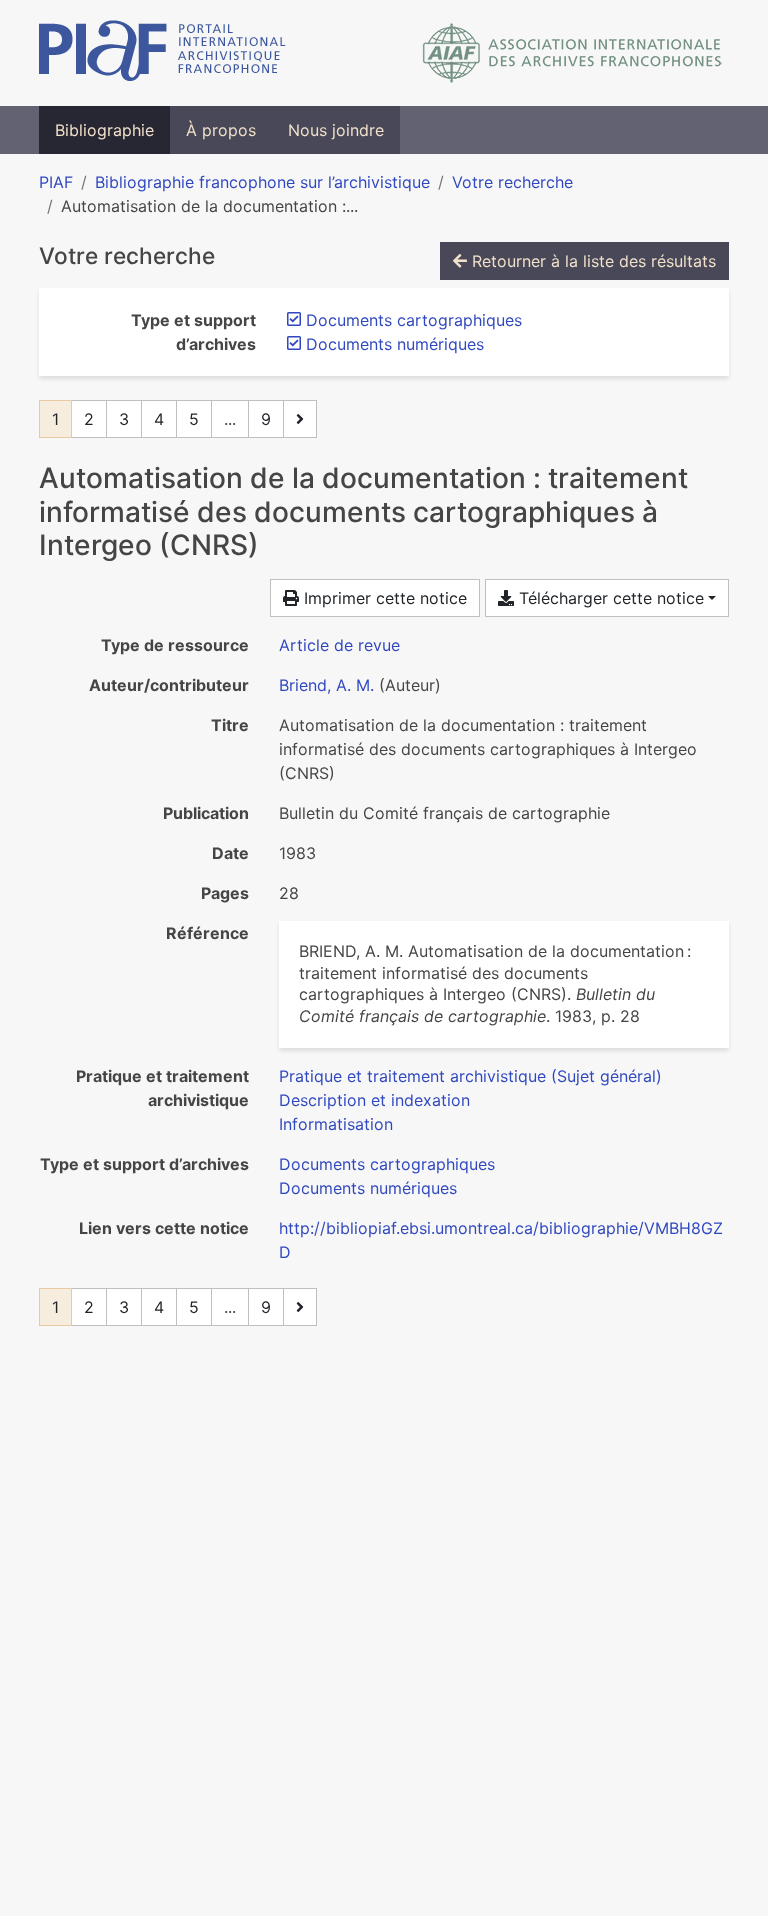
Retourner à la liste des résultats (591, 261)
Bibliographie (104, 130)
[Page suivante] (300, 419)
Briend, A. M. (326, 685)
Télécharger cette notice (609, 598)
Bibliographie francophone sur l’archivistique (262, 182)
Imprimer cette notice (383, 598)
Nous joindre (336, 130)
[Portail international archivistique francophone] (162, 53)
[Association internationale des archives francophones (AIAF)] (572, 53)
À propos (221, 130)
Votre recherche (512, 182)
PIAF (56, 182)
